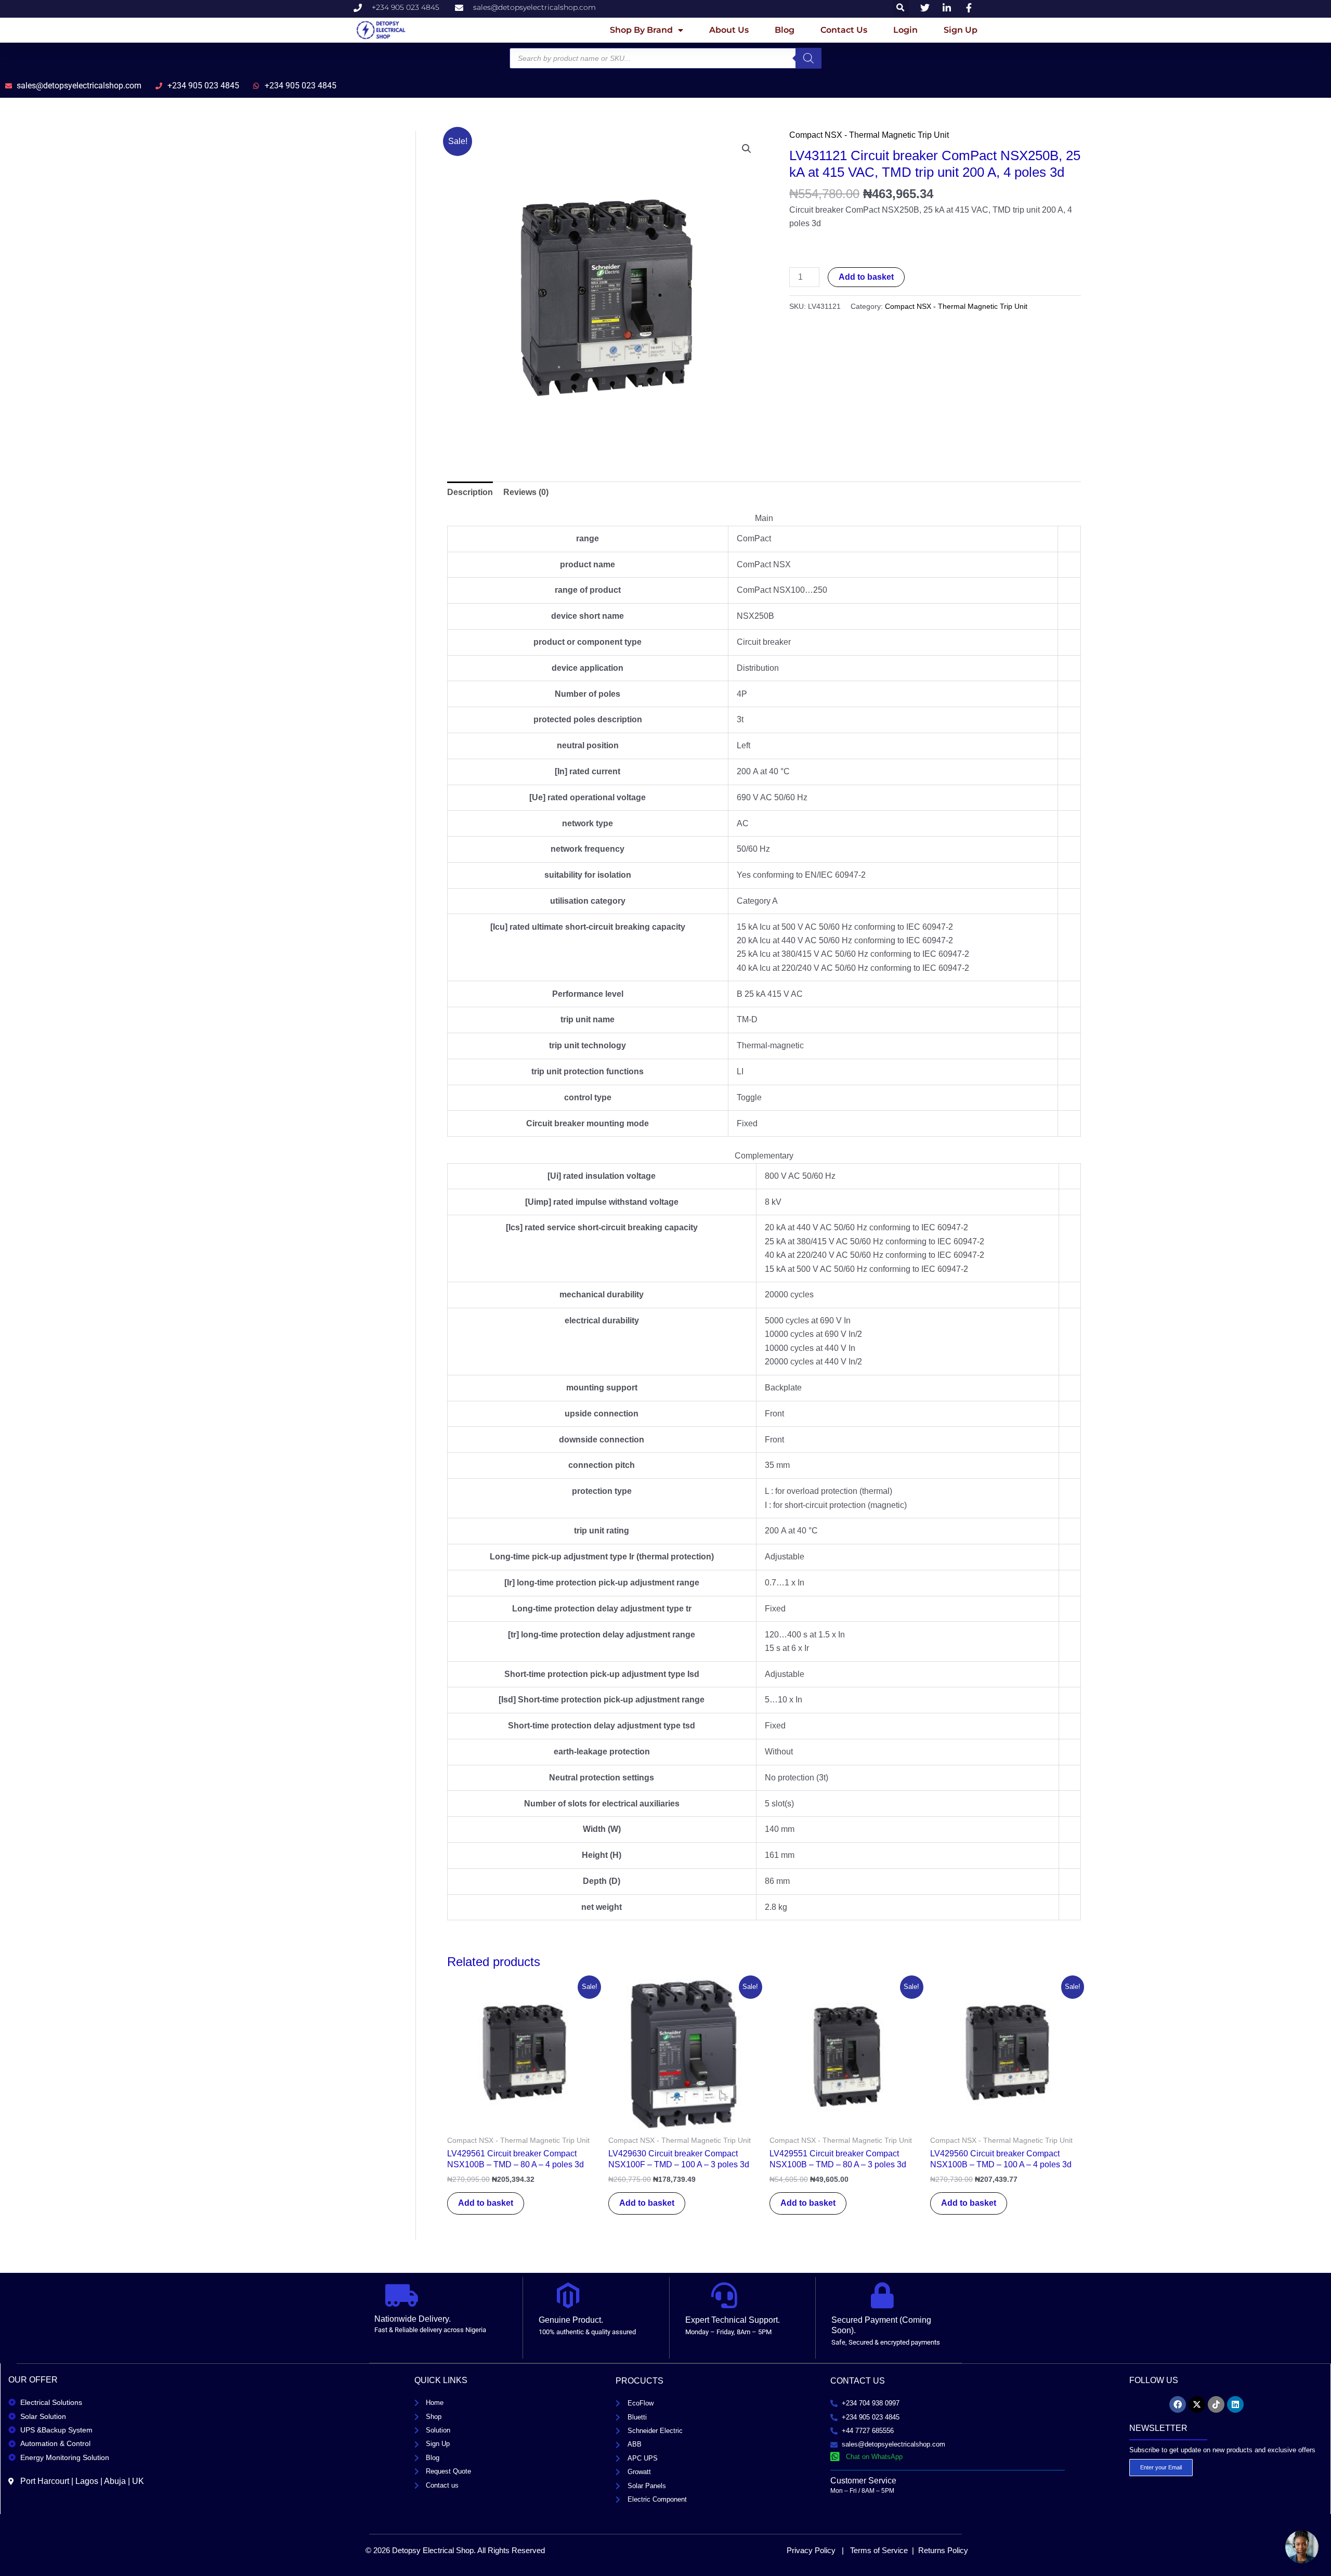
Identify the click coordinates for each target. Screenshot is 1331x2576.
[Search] (808, 58)
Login (905, 30)
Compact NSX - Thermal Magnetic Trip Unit (869, 135)
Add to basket (866, 277)
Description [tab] (470, 492)
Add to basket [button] (486, 2203)
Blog (785, 30)
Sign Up (961, 30)
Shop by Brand (641, 30)
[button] (747, 149)
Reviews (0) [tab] (526, 492)
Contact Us (844, 30)
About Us (729, 30)
